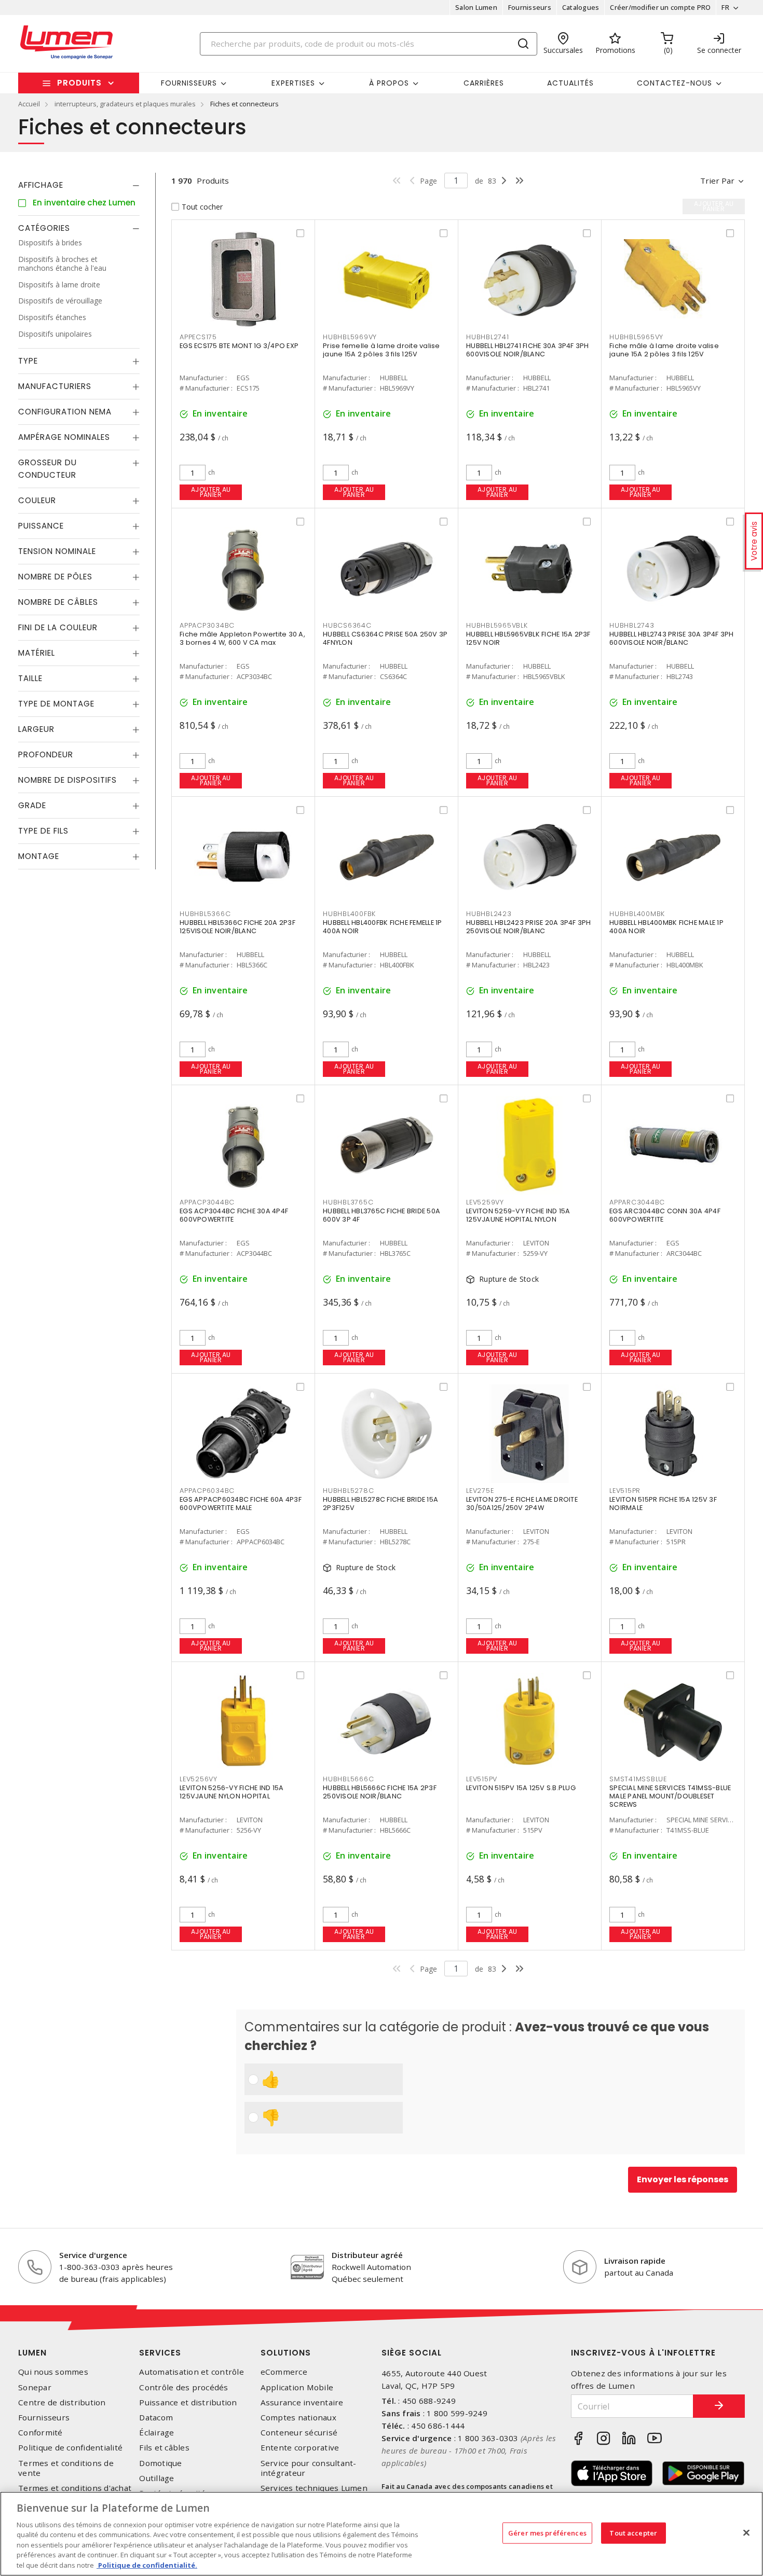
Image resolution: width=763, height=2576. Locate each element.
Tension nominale (57, 551)
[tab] (79, 185)
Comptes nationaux (298, 2418)
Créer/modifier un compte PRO (660, 7)
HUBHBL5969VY (350, 337)
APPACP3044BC (207, 1202)
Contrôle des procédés (183, 2387)
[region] (382, 2534)
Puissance (41, 526)
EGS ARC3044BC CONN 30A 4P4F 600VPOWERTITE (665, 1215)
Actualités (570, 83)
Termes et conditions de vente (66, 2468)
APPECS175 (198, 337)
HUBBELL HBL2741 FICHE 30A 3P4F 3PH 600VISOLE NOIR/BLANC (528, 350)
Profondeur (46, 754)
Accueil (29, 104)
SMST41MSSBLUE (638, 1779)
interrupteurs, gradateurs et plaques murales (125, 104)
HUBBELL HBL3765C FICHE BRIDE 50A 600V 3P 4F (382, 1215)
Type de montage (56, 704)
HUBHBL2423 (489, 914)
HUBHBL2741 (488, 337)
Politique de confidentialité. (147, 2565)
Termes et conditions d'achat (75, 2488)
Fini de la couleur (58, 627)
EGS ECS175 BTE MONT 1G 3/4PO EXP (239, 346)
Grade (32, 805)
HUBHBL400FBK (349, 914)
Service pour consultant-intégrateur (309, 2468)
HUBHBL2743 (632, 625)
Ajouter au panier (211, 492)
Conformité (40, 2433)
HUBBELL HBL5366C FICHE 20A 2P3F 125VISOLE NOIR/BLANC (237, 927)
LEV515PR (625, 1491)
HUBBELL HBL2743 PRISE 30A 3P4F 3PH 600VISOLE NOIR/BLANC (672, 638)
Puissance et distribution (188, 2402)
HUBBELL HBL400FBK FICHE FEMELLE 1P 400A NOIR (383, 927)
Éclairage (156, 2433)
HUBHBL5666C (348, 1779)
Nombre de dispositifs (67, 780)
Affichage (41, 185)
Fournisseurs (530, 7)
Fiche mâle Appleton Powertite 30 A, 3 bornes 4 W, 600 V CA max (242, 638)
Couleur (37, 500)
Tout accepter (633, 2532)
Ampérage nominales (64, 437)
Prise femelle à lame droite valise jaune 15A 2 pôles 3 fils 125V (382, 350)
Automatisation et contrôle (192, 2372)
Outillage (156, 2478)
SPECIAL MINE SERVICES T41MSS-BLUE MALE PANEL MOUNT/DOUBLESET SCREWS (670, 1796)
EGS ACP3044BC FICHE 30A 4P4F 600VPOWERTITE (234, 1215)
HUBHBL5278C (348, 1491)
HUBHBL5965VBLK (497, 625)
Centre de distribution (62, 2402)
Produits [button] (79, 83)
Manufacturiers (55, 386)
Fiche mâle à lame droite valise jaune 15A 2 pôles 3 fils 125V (664, 350)
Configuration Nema (65, 412)
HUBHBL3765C (348, 1202)
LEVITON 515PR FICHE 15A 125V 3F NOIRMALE (663, 1504)
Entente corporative (300, 2448)
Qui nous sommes (53, 2372)
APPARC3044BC (637, 1202)
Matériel (37, 653)
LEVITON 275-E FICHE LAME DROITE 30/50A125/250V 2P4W (522, 1504)
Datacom (156, 2418)
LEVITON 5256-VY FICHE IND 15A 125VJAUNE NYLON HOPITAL (231, 1792)
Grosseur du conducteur (47, 469)
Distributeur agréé (367, 2255)
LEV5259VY (485, 1202)
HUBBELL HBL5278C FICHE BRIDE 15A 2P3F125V (380, 1504)
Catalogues (581, 7)
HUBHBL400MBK (637, 914)
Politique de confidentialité (70, 2448)
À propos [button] (389, 83)
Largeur (36, 729)
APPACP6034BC (207, 1491)
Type (28, 361)
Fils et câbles (164, 2448)
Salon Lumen (476, 7)
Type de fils (43, 831)
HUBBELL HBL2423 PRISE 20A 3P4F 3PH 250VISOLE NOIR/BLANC (529, 927)
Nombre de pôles (55, 577)
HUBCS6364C (347, 625)
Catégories (44, 228)
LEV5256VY (199, 1779)
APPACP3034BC (207, 625)
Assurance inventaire (302, 2402)
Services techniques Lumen (314, 2488)
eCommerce (284, 2372)
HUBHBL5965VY (636, 337)
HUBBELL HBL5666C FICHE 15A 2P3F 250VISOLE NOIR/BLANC (380, 1792)
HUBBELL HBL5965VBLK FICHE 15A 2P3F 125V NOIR (528, 638)
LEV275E (480, 1491)
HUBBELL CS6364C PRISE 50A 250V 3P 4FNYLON (385, 638)
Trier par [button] (717, 181)
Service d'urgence (93, 2255)
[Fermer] (746, 2532)
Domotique (160, 2463)
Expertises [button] (293, 83)
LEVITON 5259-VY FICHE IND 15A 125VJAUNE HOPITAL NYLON (518, 1215)
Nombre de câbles (58, 602)
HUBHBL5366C (205, 914)
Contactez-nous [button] (675, 83)
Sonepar (35, 2387)
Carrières (484, 83)
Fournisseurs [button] (189, 83)
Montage (39, 856)
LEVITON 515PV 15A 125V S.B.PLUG (521, 1788)
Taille (30, 678)
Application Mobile (297, 2387)
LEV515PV (482, 1779)
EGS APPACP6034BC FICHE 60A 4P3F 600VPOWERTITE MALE (241, 1504)
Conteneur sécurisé (299, 2433)
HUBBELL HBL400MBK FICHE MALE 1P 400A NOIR (666, 927)
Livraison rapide (635, 2261)
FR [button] (725, 7)
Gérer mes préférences (547, 2532)
